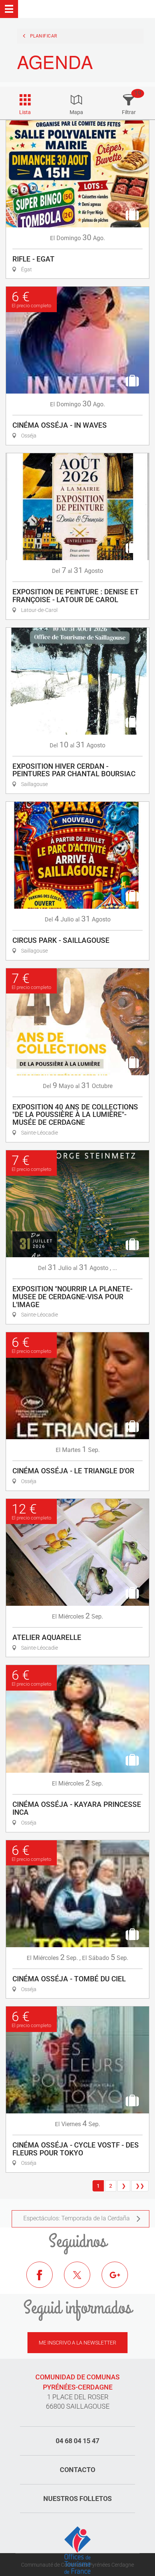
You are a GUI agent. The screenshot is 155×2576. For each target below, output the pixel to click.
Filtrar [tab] (129, 112)
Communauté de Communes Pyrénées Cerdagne (77, 2565)
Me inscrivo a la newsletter (77, 2343)
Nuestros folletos (77, 2499)
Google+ (120, 2280)
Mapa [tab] (76, 112)
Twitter (83, 2280)
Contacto (77, 2470)
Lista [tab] (25, 112)
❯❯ (140, 2186)
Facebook (45, 2280)
